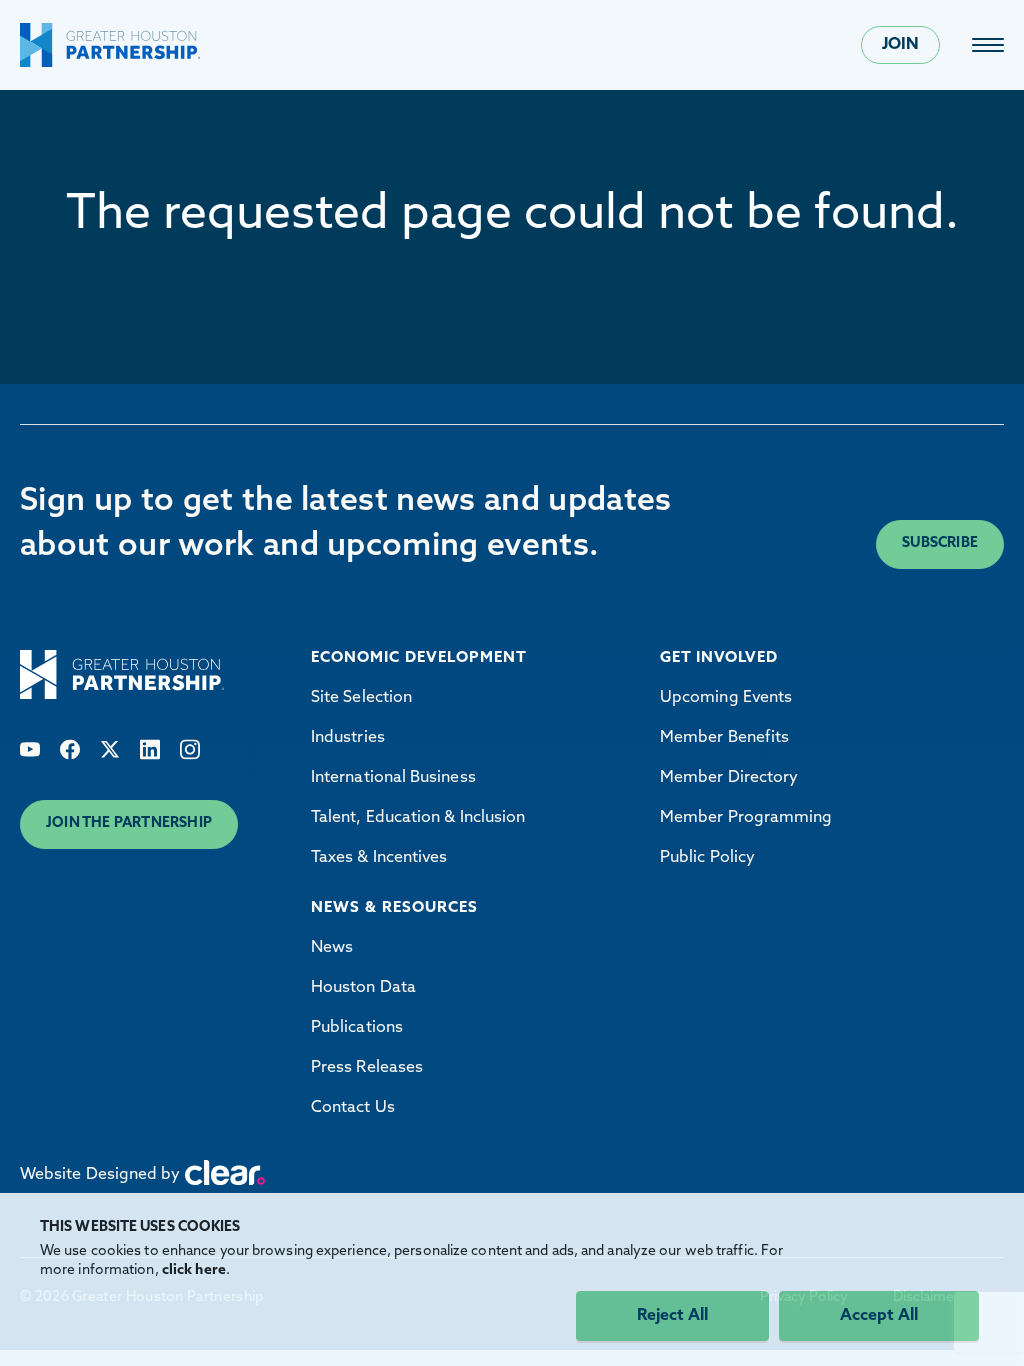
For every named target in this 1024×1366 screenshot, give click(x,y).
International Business (393, 778)
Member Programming (746, 818)
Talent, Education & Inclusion (418, 818)
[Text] (30, 749)
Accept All (879, 1316)
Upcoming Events (726, 698)
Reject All (672, 1316)
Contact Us (353, 1108)
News (332, 948)
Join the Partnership (129, 823)
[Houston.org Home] (110, 45)
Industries (348, 738)
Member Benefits (724, 738)
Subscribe (940, 543)
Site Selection (361, 698)
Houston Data (363, 988)
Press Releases (367, 1068)
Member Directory (729, 778)
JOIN (900, 45)
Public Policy (707, 858)
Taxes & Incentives (379, 858)
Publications (357, 1028)
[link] (988, 45)
